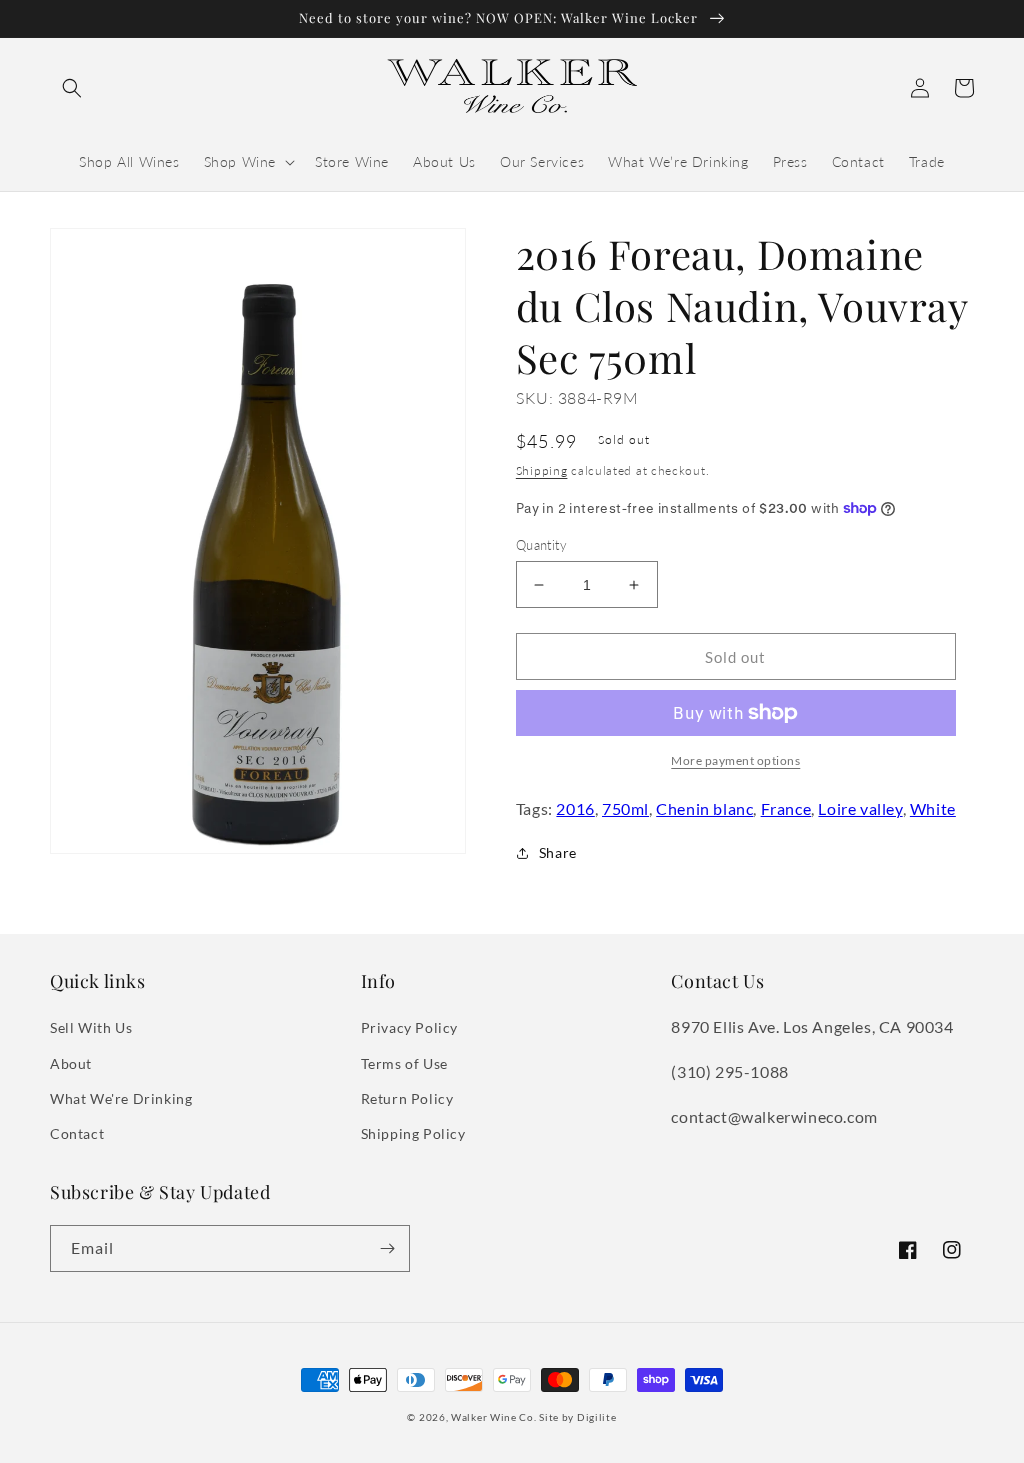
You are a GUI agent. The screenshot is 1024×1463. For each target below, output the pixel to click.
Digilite (597, 1417)
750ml (625, 808)
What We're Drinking (121, 1098)
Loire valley (860, 808)
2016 (575, 808)
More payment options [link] (735, 760)
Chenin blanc (704, 808)
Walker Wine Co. (494, 1417)
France (786, 808)
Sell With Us (91, 1027)
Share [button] (558, 852)
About (71, 1063)
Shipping (542, 470)
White (933, 808)
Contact (77, 1133)
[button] (72, 88)
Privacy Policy (409, 1027)
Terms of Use (404, 1063)
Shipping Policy (413, 1133)
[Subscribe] (387, 1248)
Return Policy (407, 1098)
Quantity (541, 545)
